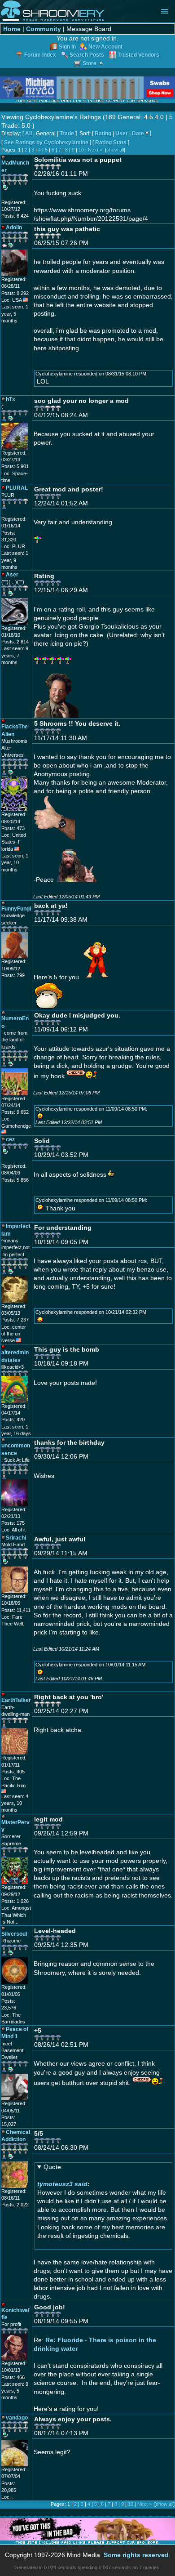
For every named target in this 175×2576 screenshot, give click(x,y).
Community (44, 29)
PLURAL (17, 488)
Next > (95, 150)
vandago (17, 2418)
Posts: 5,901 (15, 466)
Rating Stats (111, 143)
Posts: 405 (13, 1772)
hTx (11, 399)
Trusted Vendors (138, 55)
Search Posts (87, 55)
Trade (67, 134)
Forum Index (40, 55)
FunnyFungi (16, 909)
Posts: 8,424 (15, 216)
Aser (12, 574)
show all (115, 150)
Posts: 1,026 (15, 1901)
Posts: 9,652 (15, 1112)
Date (138, 134)
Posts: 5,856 (15, 1180)
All (28, 134)
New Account (105, 47)
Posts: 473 (13, 828)
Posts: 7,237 (15, 1320)
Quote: (53, 2167)
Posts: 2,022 (15, 2205)
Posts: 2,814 (15, 642)
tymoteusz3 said (62, 2184)
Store (90, 63)
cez (10, 1139)
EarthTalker (16, 1700)
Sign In (67, 47)
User (122, 134)
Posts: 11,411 (16, 1610)
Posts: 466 (13, 2377)
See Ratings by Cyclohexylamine (46, 143)
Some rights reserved (136, 2555)
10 (81, 150)
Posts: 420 (13, 1420)
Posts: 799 (13, 975)
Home (12, 29)
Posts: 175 (13, 1523)
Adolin (14, 227)
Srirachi (16, 1538)
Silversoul (14, 1934)
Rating (103, 134)
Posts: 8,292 (15, 293)
